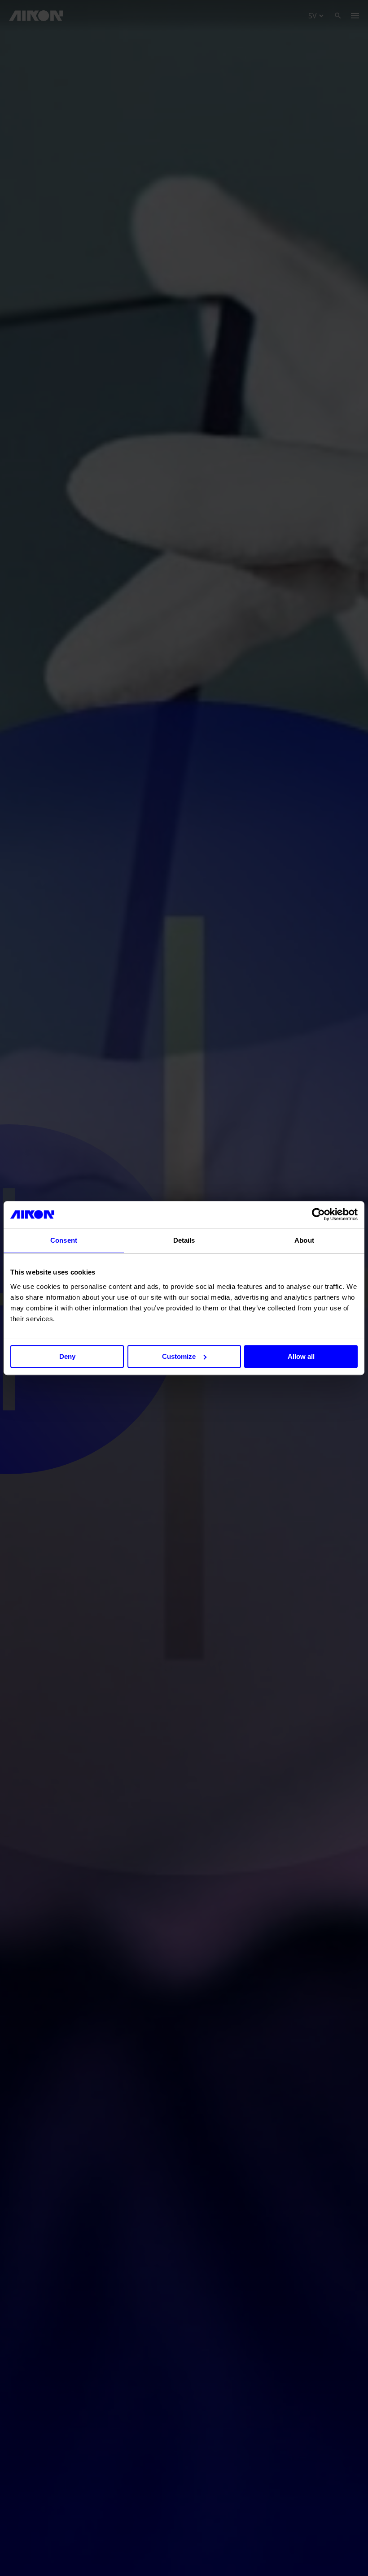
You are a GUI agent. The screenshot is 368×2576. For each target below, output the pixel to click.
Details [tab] (184, 1240)
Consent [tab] (64, 1240)
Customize (179, 1356)
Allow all (301, 1356)
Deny (67, 1356)
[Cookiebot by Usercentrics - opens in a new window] (318, 1214)
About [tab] (304, 1240)
